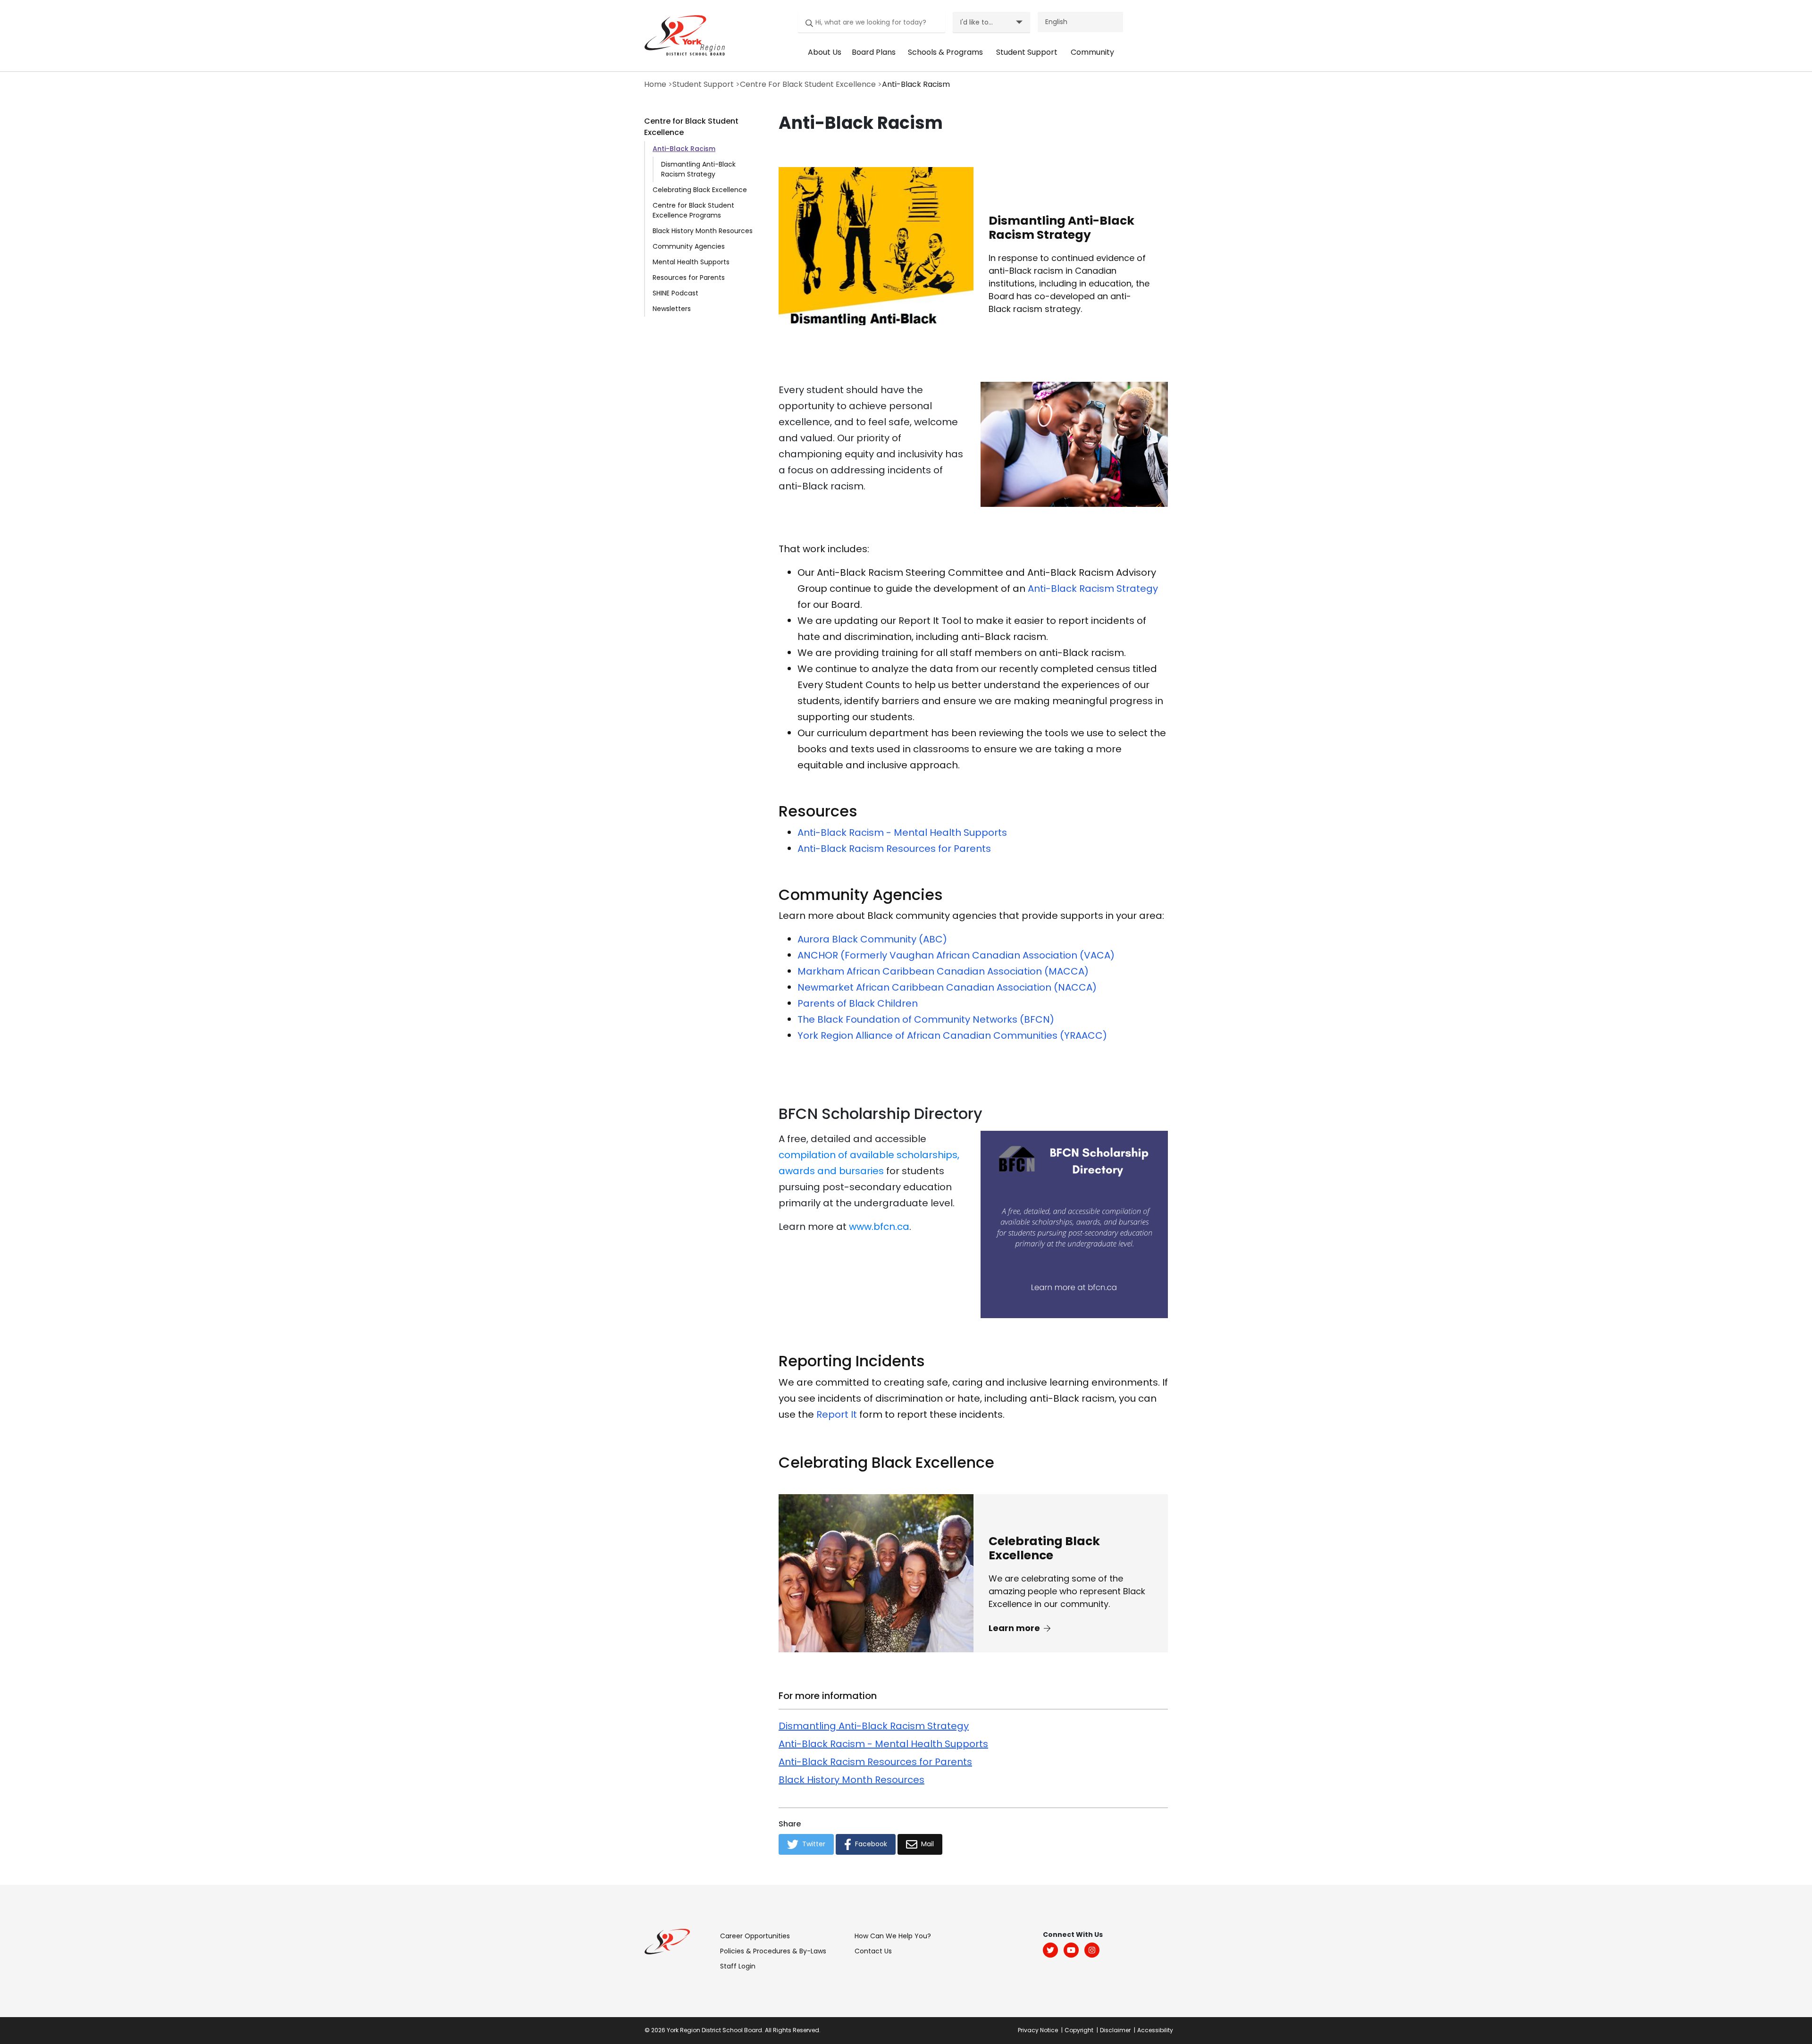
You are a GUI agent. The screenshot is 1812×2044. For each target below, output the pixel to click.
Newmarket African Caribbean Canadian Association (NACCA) (947, 987)
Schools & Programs (945, 52)
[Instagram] (1092, 1950)
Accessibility (1155, 2030)
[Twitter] (1050, 1950)
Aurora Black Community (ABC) (872, 939)
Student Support (1027, 52)
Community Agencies (689, 246)
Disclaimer (1115, 2030)
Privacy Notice (1038, 2030)
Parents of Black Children (858, 1003)
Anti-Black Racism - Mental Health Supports (902, 833)
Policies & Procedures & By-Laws (773, 1951)
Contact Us (873, 1951)
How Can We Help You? (893, 1936)
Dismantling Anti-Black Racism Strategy (698, 169)
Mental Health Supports (691, 262)
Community (1092, 52)
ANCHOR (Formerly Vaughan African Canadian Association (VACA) (956, 955)
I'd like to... (977, 22)
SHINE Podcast (675, 293)
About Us (825, 52)
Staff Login (738, 1966)
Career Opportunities (755, 1936)
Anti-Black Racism (684, 149)
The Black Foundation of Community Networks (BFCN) (926, 1019)
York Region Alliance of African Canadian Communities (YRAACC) (952, 1035)
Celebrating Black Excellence (700, 190)
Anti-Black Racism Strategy (1093, 589)
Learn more (1015, 1628)
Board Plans (874, 52)
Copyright (1079, 2030)
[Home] (682, 35)
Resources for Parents (689, 278)
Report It (837, 1414)
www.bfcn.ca (879, 1227)
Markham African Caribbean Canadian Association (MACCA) (943, 971)
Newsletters (672, 309)
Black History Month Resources (703, 231)
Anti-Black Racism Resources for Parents (894, 849)
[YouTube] (1071, 1950)
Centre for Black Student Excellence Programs (693, 210)
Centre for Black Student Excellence (691, 127)
